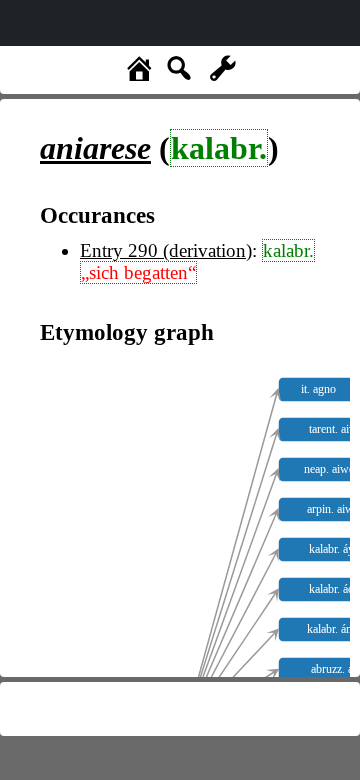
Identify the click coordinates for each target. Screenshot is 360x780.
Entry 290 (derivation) (166, 250)
